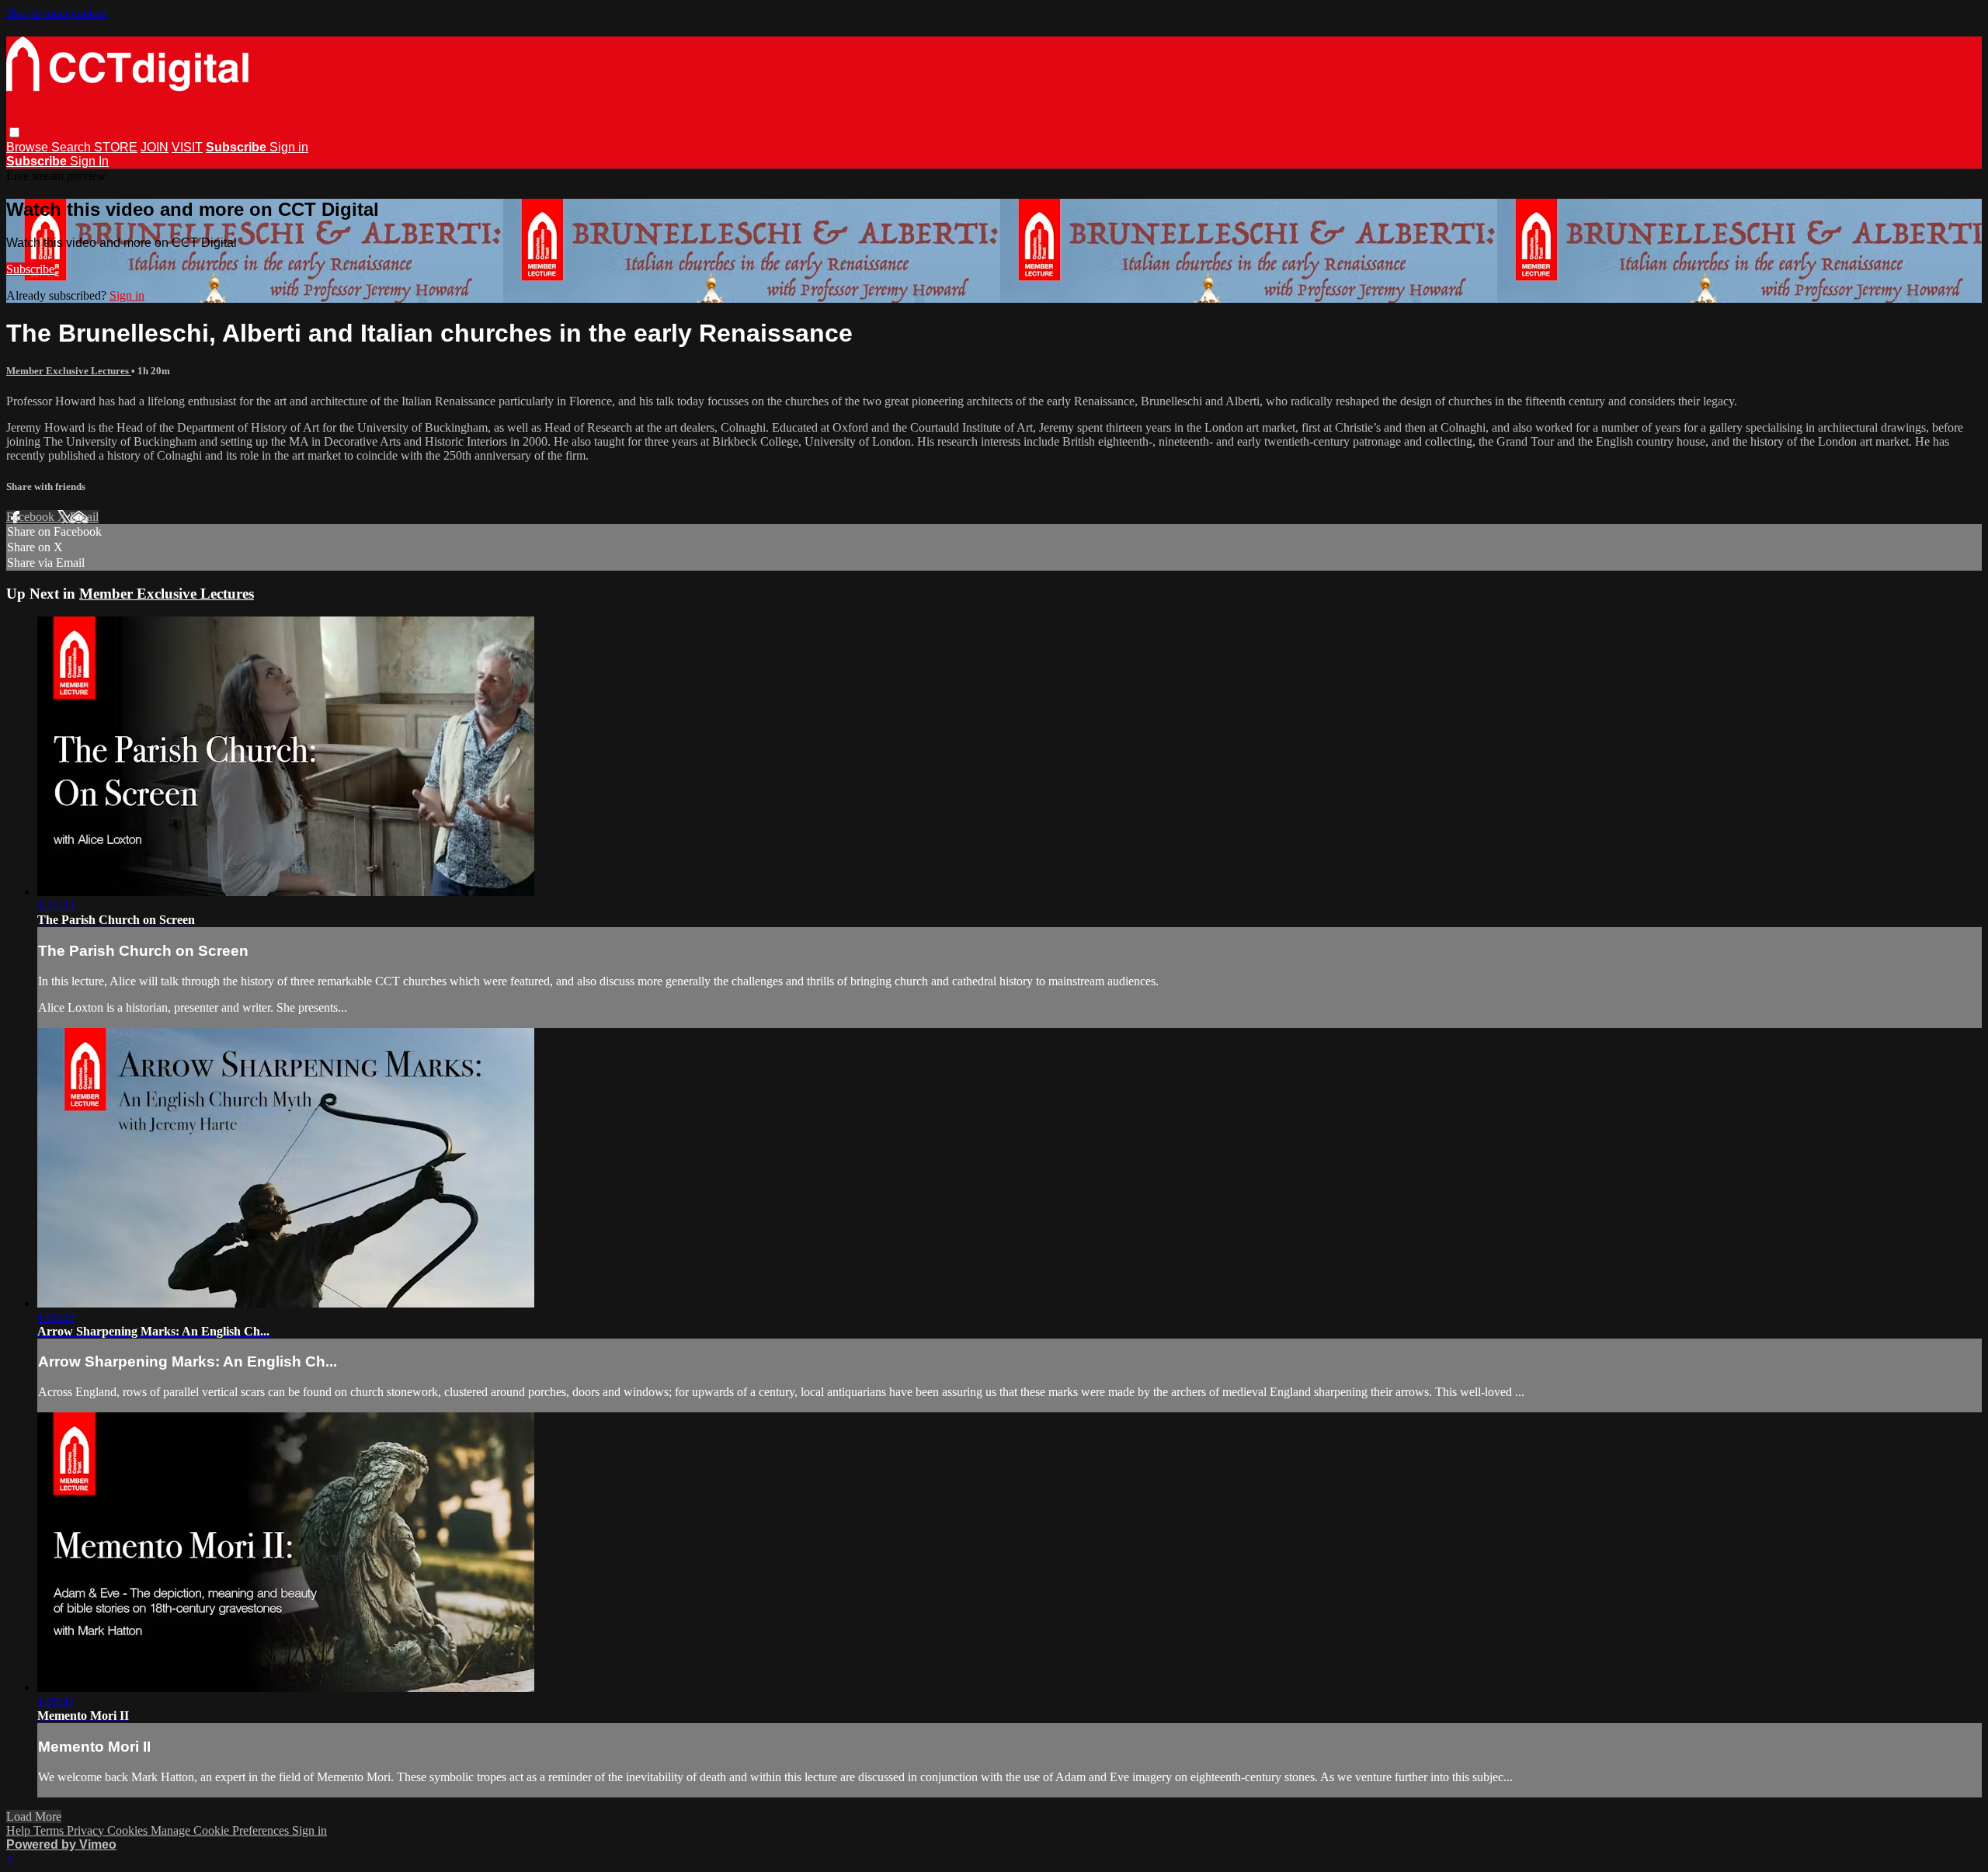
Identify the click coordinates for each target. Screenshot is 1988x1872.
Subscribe (30, 269)
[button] (14, 132)
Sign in (289, 147)
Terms (50, 1830)
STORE (116, 147)
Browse (29, 147)
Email (84, 517)
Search (73, 147)
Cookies (129, 1830)
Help (20, 1830)
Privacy (87, 1830)
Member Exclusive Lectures (69, 371)
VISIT (187, 147)
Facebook (32, 517)
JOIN (155, 147)
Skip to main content (57, 13)
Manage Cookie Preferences (221, 1830)
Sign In (89, 161)
